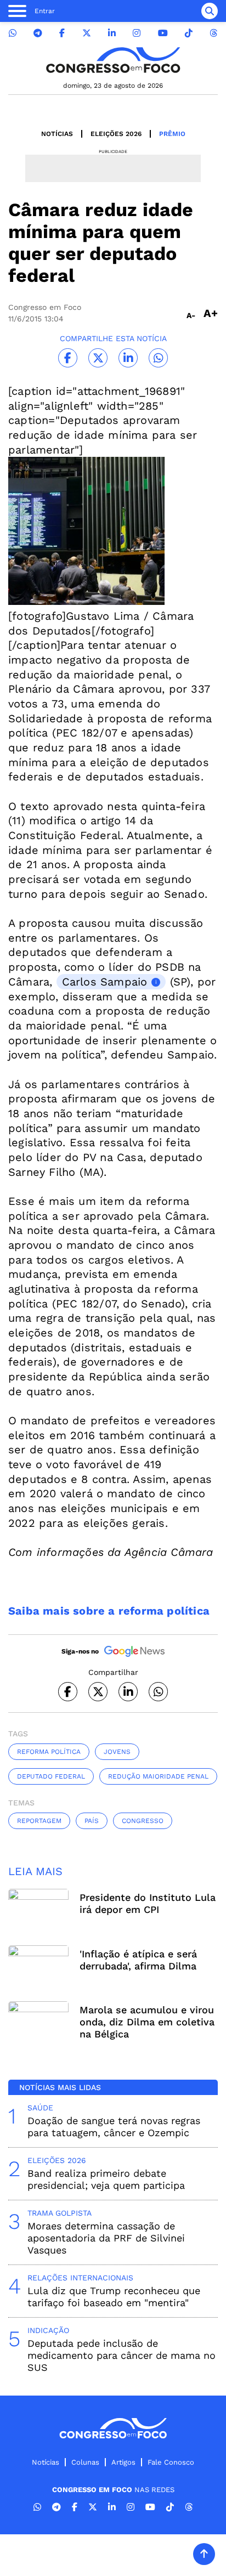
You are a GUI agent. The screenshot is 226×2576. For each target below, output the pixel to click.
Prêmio (172, 134)
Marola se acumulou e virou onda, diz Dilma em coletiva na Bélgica (147, 2022)
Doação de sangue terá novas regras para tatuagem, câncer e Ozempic (114, 2127)
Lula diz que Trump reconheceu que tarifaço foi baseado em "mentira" (114, 2297)
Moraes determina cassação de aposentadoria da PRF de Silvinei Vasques (106, 2238)
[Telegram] (38, 33)
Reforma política (49, 1752)
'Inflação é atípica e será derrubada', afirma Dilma (138, 1960)
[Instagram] (137, 33)
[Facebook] (62, 33)
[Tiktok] (189, 33)
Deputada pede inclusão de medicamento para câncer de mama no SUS (122, 2355)
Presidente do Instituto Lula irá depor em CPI (148, 1903)
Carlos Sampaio (105, 982)
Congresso (143, 1821)
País (92, 1821)
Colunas (85, 2462)
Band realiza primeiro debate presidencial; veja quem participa (106, 2179)
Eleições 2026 (116, 134)
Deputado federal (51, 1776)
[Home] (113, 60)
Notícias (57, 134)
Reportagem (39, 1821)
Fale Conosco (171, 2462)
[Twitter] (87, 33)
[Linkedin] (112, 33)
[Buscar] (210, 11)
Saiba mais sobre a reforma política (109, 1611)
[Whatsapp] (13, 33)
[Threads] (213, 33)
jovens (117, 1752)
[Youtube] (163, 33)
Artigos (123, 2462)
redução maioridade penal (158, 1776)
